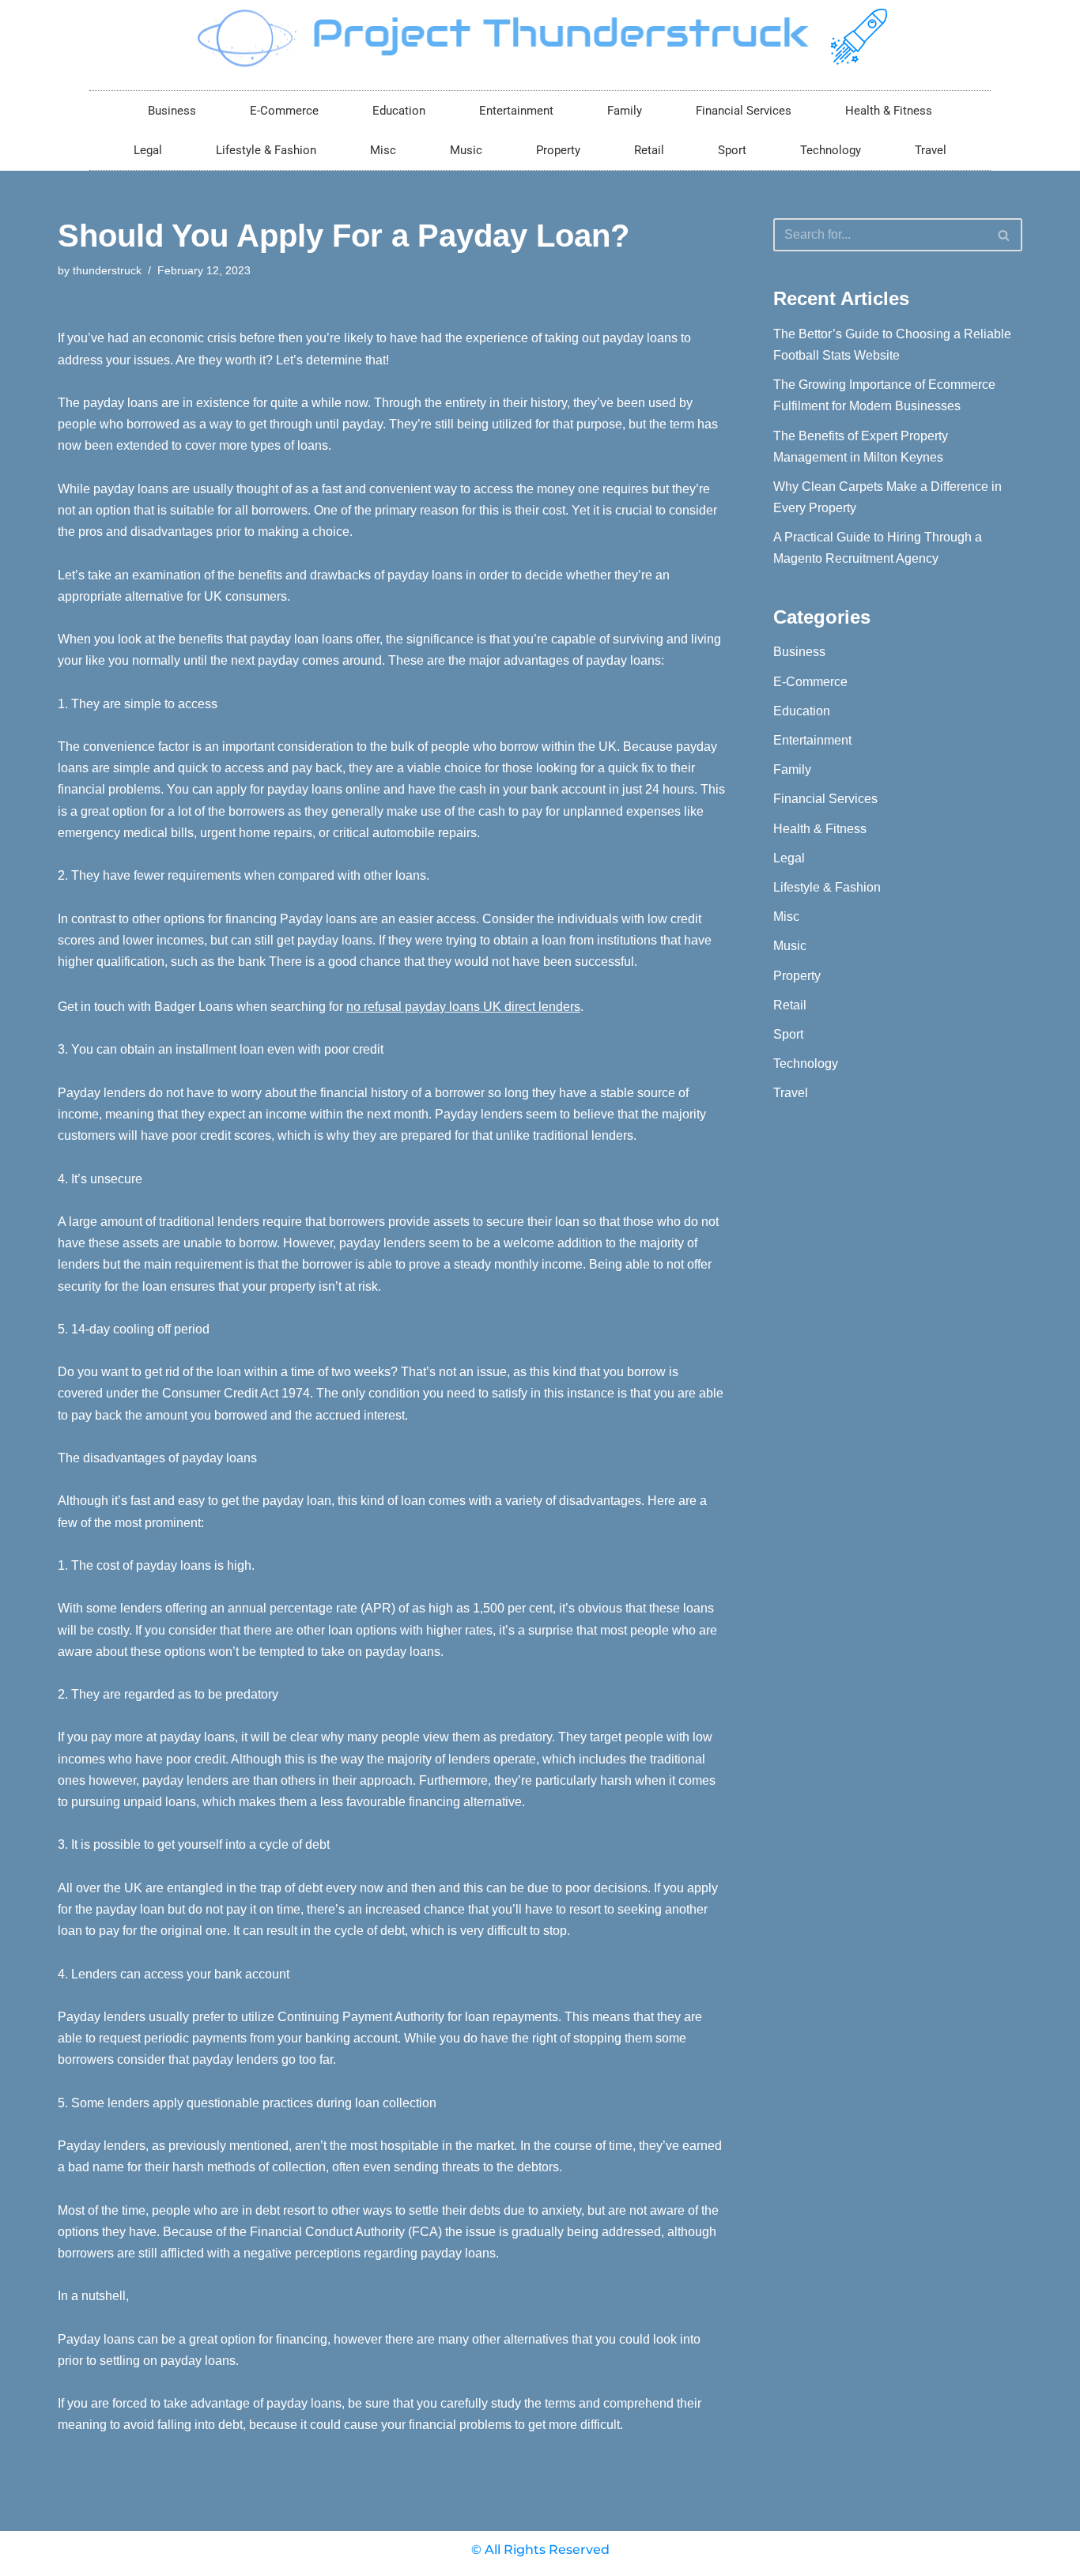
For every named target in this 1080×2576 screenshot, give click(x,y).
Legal (148, 150)
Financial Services (744, 111)
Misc (383, 150)
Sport (732, 150)
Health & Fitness (889, 111)
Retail (649, 150)
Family (625, 111)
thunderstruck (107, 270)
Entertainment (516, 111)
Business (172, 111)
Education (399, 111)
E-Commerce (284, 111)
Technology (831, 150)
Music (466, 150)
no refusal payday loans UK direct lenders (463, 1007)
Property (558, 150)
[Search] (1004, 235)
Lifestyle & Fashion (266, 150)
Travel (931, 150)
